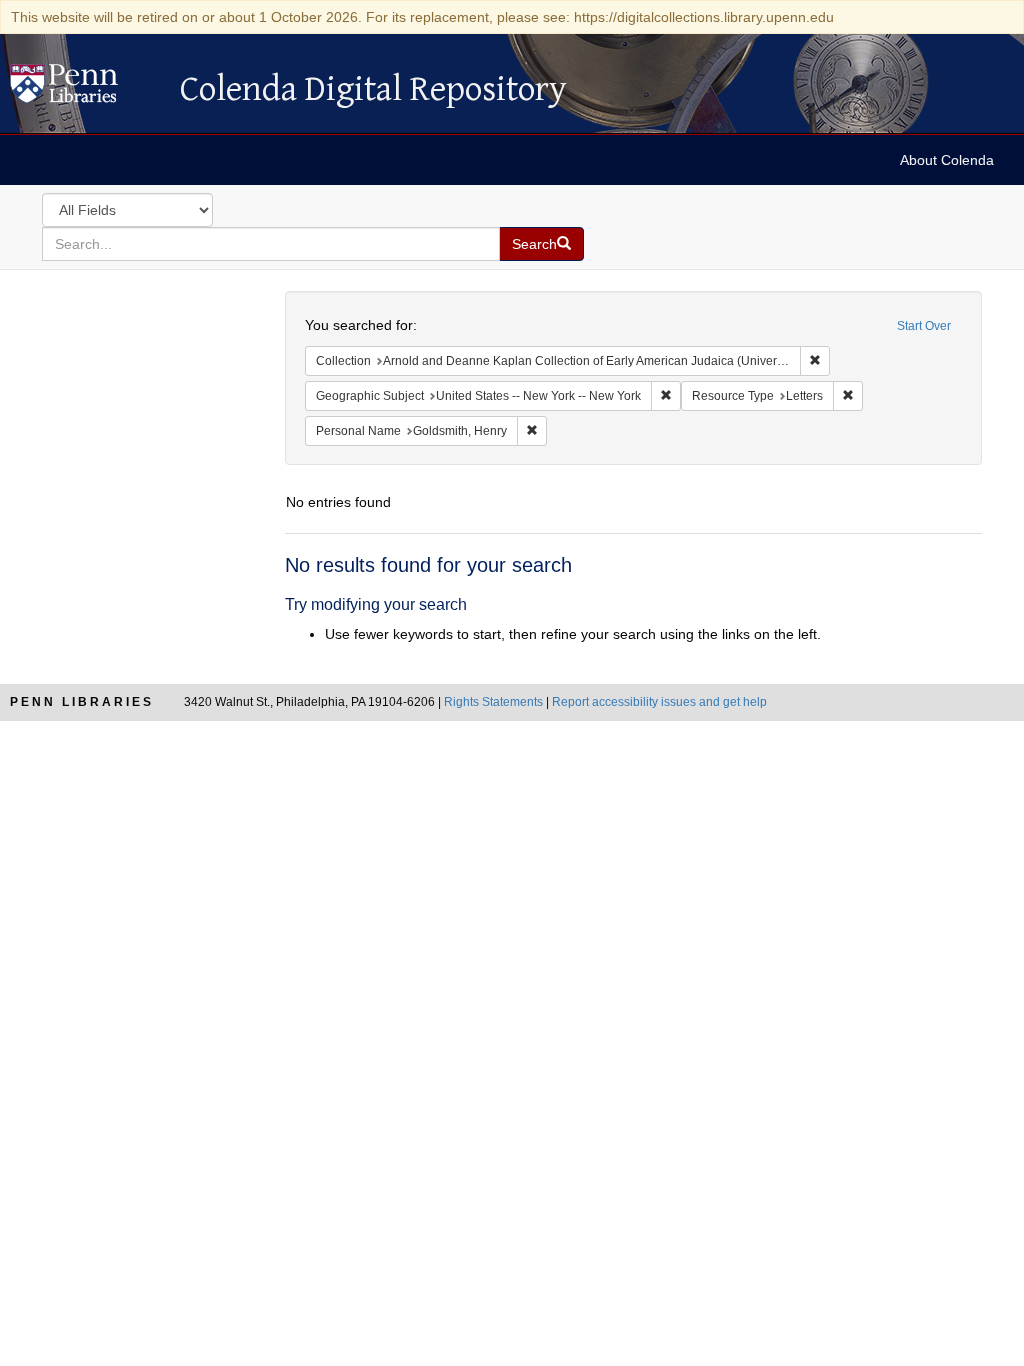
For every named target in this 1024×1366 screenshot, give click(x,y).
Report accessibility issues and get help (659, 702)
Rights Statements (493, 702)
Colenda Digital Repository (85, 89)
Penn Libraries (82, 702)
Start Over (924, 326)
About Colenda (947, 160)
